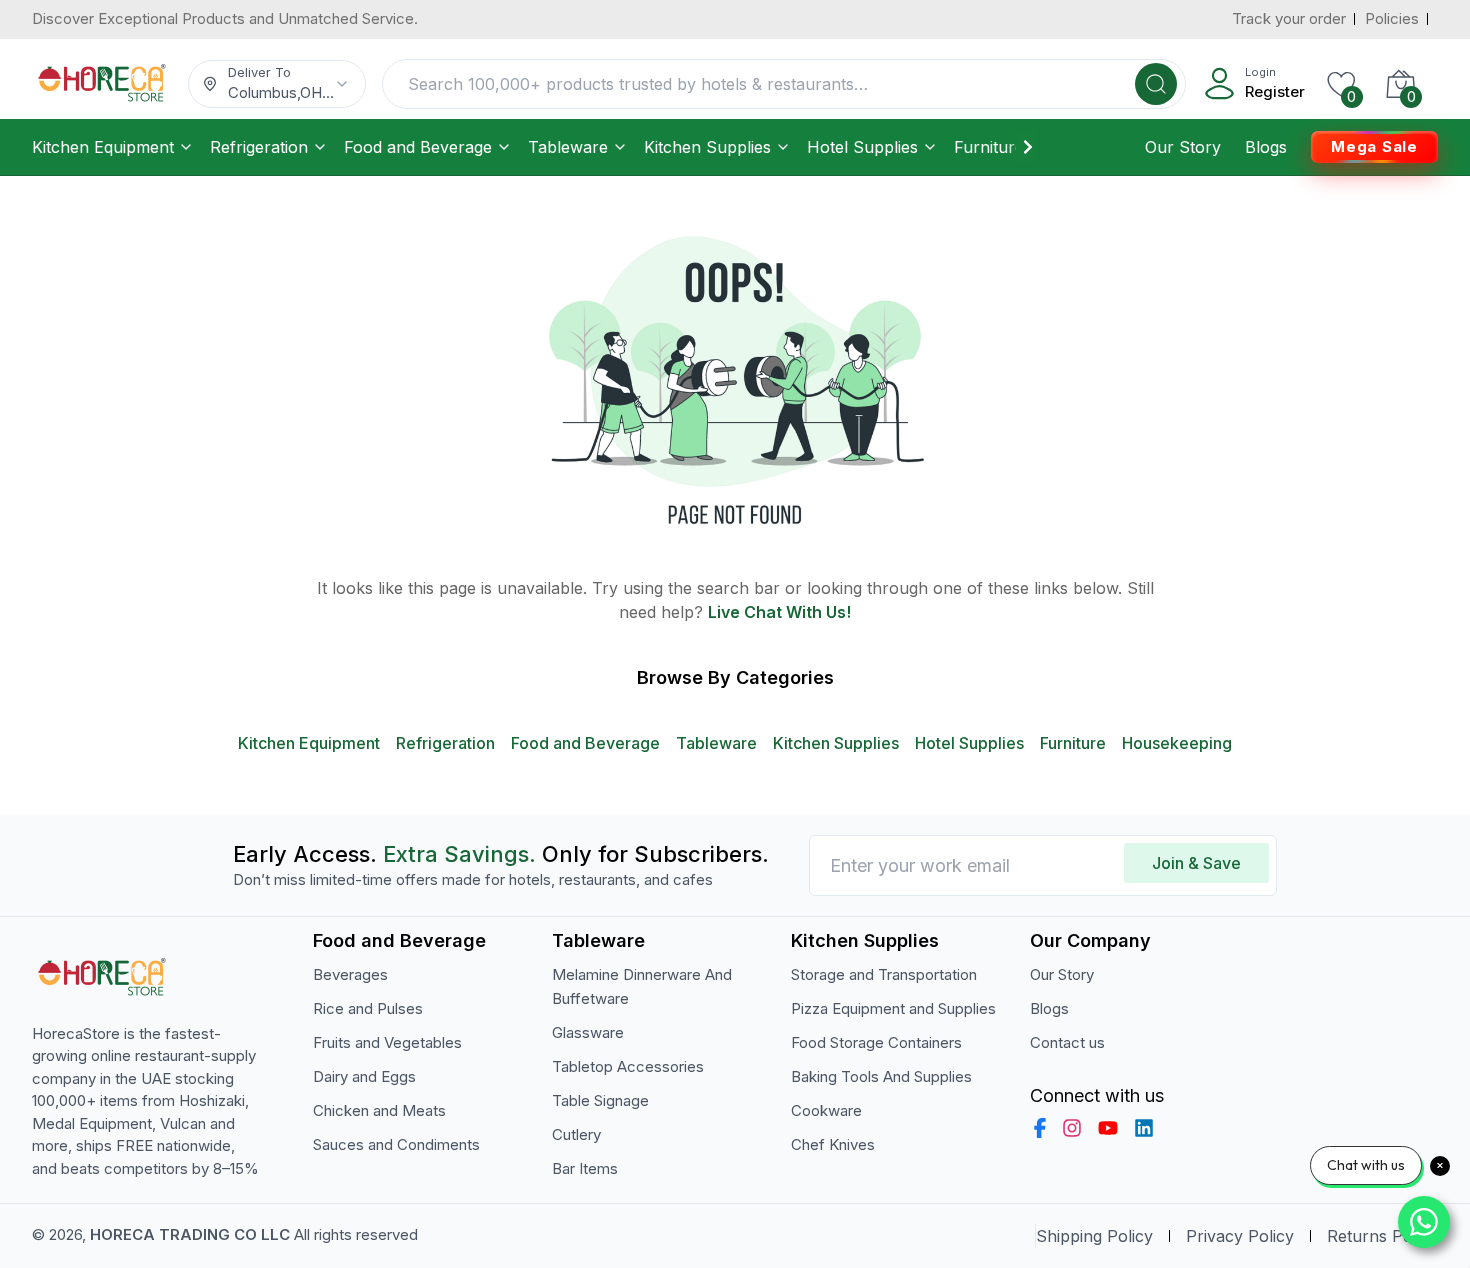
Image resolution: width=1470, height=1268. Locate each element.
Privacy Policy (1240, 1236)
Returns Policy (1382, 1236)
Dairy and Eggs (364, 1076)
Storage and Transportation (884, 974)
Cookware (826, 1110)
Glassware (588, 1032)
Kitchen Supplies (707, 147)
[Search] (1156, 84)
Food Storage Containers (876, 1042)
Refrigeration (259, 147)
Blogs (1266, 147)
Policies (1392, 18)
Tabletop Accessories (628, 1066)
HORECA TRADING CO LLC (190, 1234)
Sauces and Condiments (396, 1144)
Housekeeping (1177, 743)
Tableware (568, 147)
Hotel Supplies (862, 147)
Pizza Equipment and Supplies (893, 1008)
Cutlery (576, 1134)
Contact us (1067, 1042)
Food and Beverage (418, 147)
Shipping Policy (1094, 1236)
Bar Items (585, 1168)
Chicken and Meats (379, 1110)
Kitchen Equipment (103, 147)
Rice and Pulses (368, 1008)
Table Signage (600, 1100)
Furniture (989, 147)
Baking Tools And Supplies (881, 1076)
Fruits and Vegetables (387, 1042)
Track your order (1289, 18)
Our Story (1183, 147)
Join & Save (1196, 863)
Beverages (350, 974)
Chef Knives (833, 1144)
